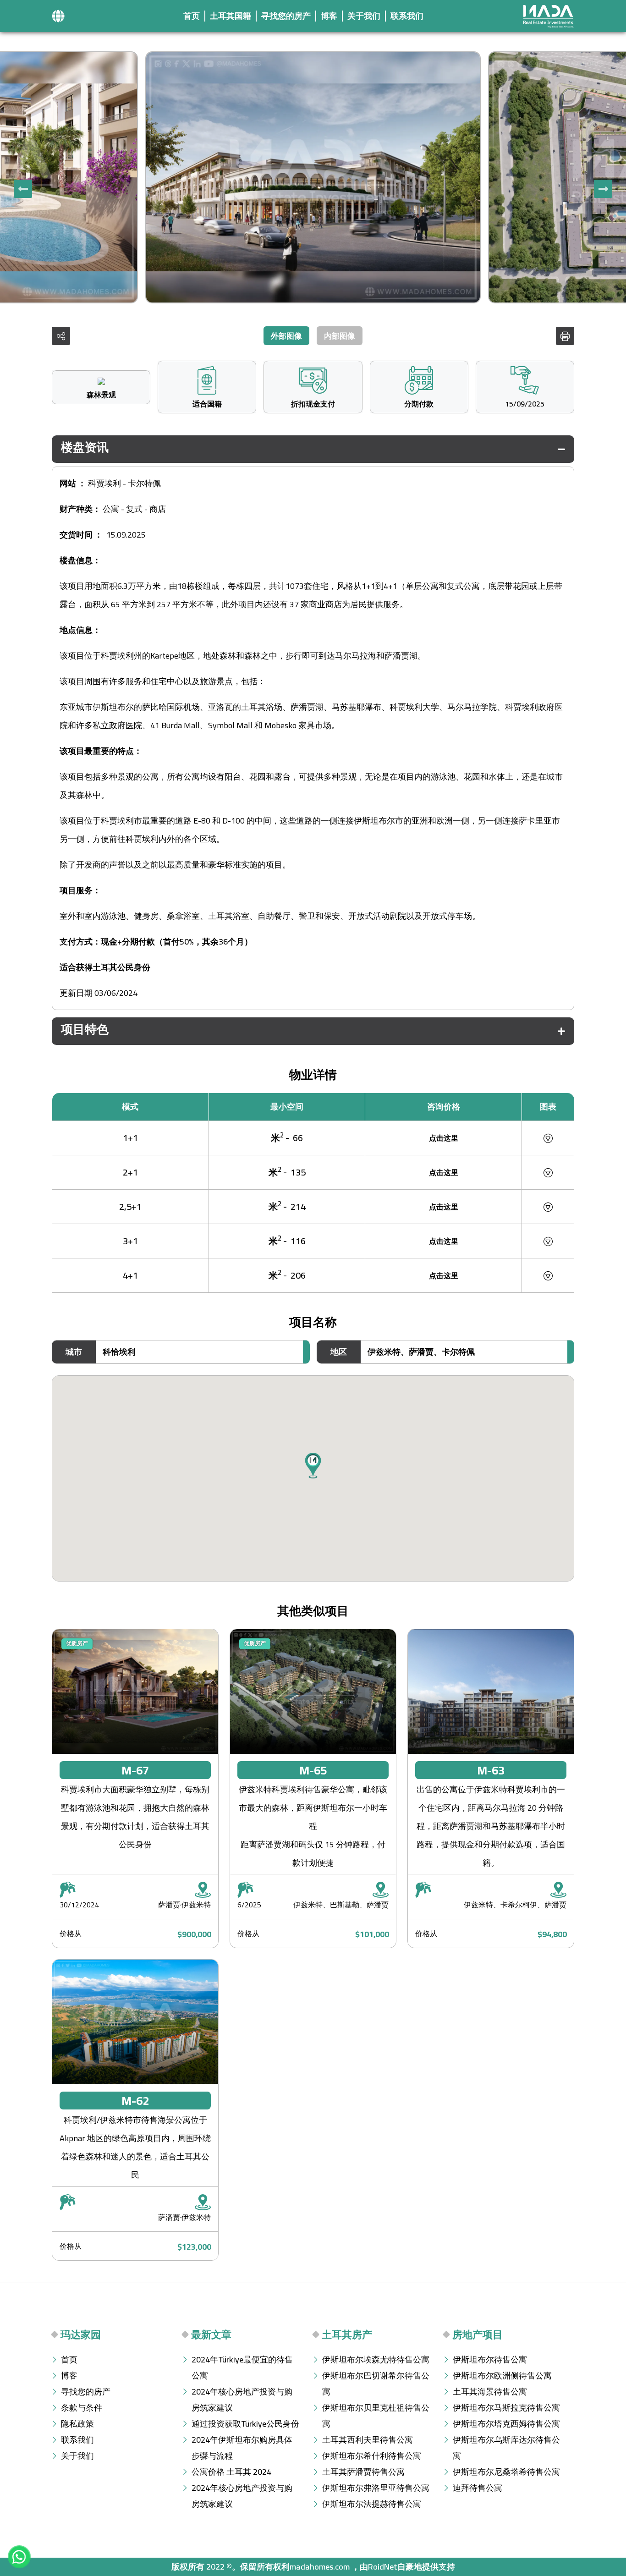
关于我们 (364, 16)
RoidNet (383, 2567)
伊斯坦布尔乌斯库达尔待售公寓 (506, 2448)
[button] (58, 16)
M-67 (135, 1770)
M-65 (313, 1770)
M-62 (135, 2101)
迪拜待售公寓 (478, 2488)
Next (23, 189)
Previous (603, 189)
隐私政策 (77, 2424)
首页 (192, 16)
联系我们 (407, 16)
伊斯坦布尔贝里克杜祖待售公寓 (376, 2416)
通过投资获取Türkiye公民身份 (245, 2424)
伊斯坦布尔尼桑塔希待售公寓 (506, 2472)
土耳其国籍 (231, 16)
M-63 (491, 1770)
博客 (329, 16)
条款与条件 (82, 2408)
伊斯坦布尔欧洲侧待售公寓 (502, 2376)
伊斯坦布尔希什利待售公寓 (372, 2456)
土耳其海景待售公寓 (490, 2392)
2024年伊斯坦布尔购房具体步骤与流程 (242, 2448)
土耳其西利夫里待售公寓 (368, 2440)
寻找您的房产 (286, 16)
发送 (513, 1386)
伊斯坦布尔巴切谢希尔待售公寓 (376, 2384)
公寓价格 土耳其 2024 (231, 2472)
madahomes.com (320, 2567)
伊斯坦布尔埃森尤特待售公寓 (376, 2359)
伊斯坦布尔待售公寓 (490, 2359)
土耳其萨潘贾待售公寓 (363, 2472)
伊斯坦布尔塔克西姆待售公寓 (506, 2424)
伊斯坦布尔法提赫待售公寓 (372, 2504)
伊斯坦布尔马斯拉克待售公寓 (506, 2408)
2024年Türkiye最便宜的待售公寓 (242, 2367)
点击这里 (444, 1138)
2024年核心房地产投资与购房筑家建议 (242, 2400)
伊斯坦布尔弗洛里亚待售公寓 (376, 2488)
